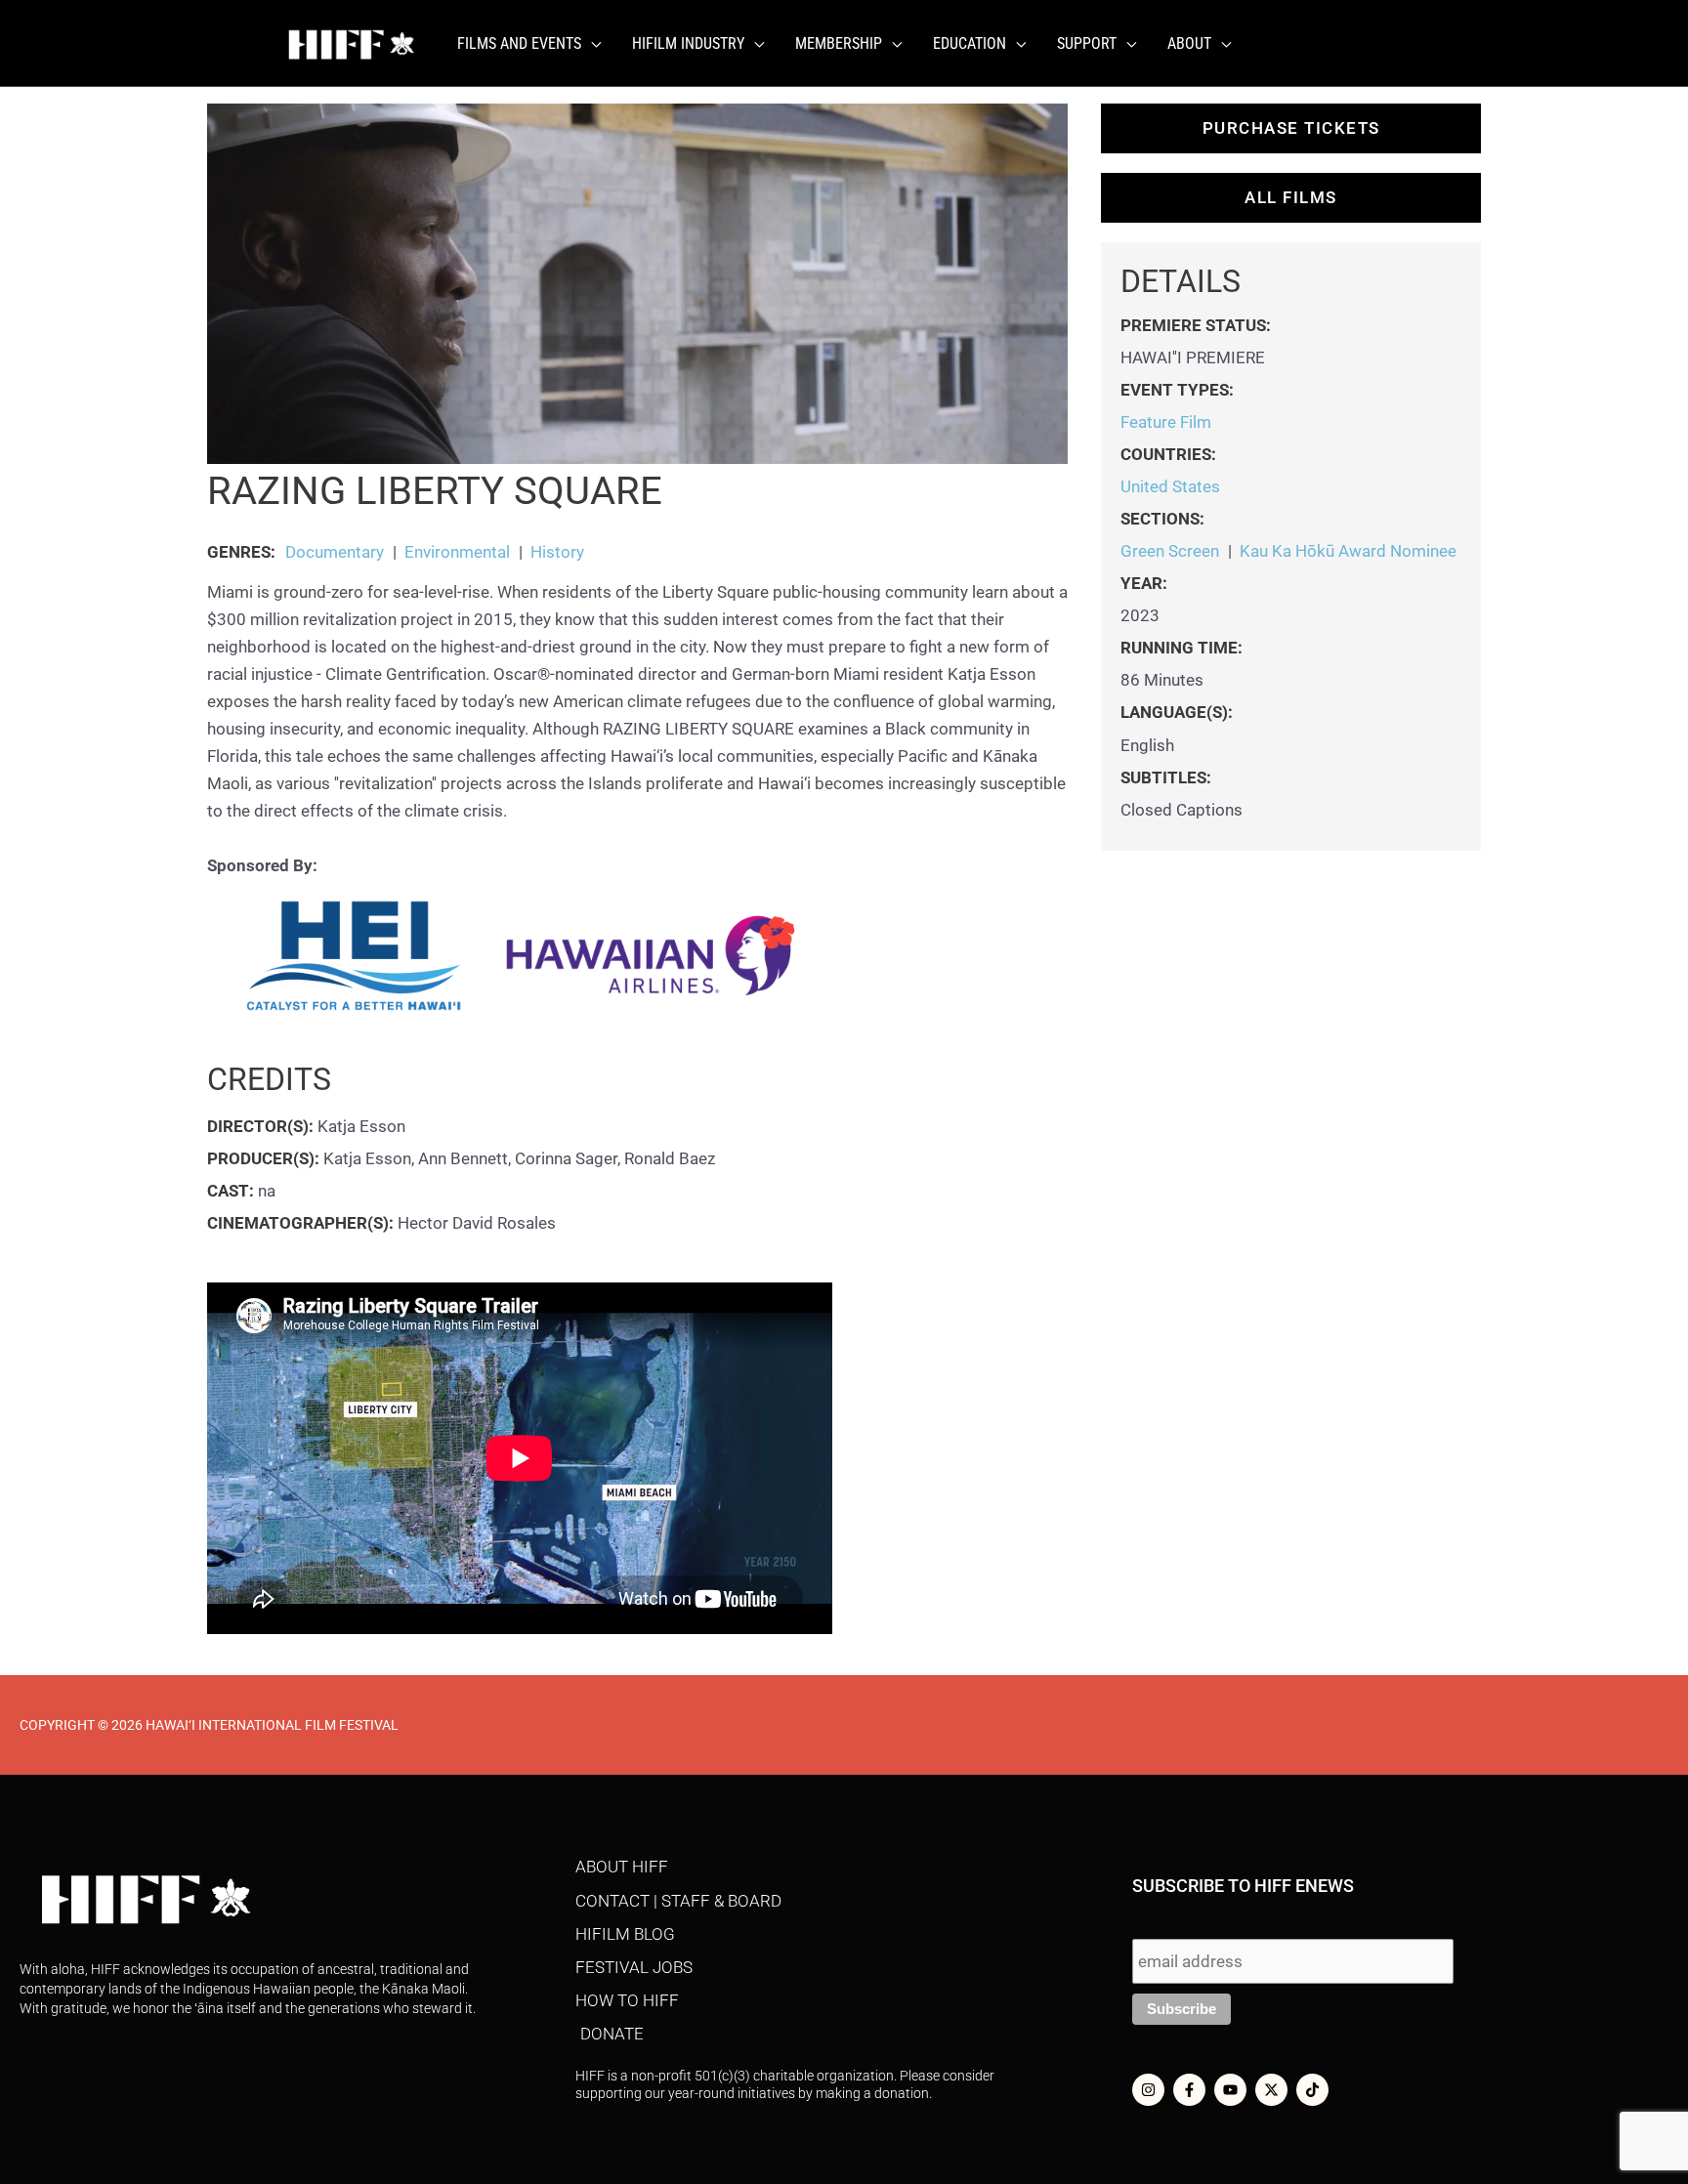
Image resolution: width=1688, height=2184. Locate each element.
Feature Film (1166, 422)
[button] (591, 44)
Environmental (457, 552)
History (557, 552)
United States (1170, 486)
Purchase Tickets (1291, 128)
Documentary (335, 552)
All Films (1291, 197)
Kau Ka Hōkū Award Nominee (1348, 551)
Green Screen (1170, 551)
